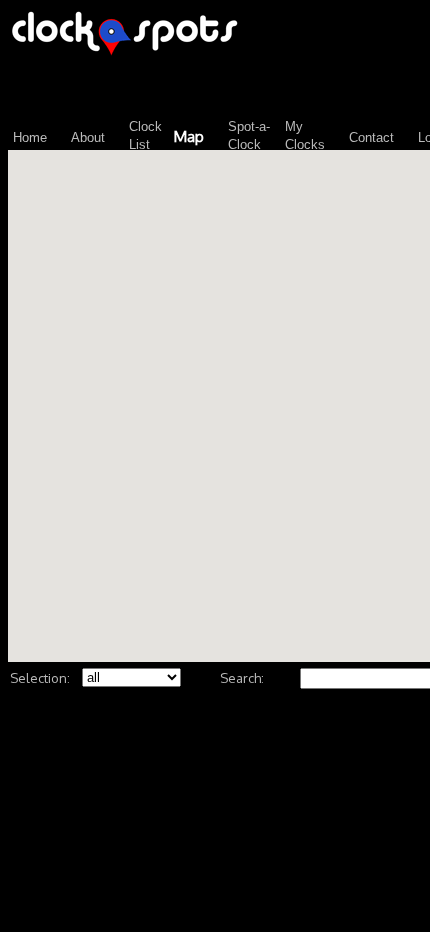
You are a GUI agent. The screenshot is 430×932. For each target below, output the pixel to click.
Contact (371, 137)
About (88, 137)
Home (30, 137)
